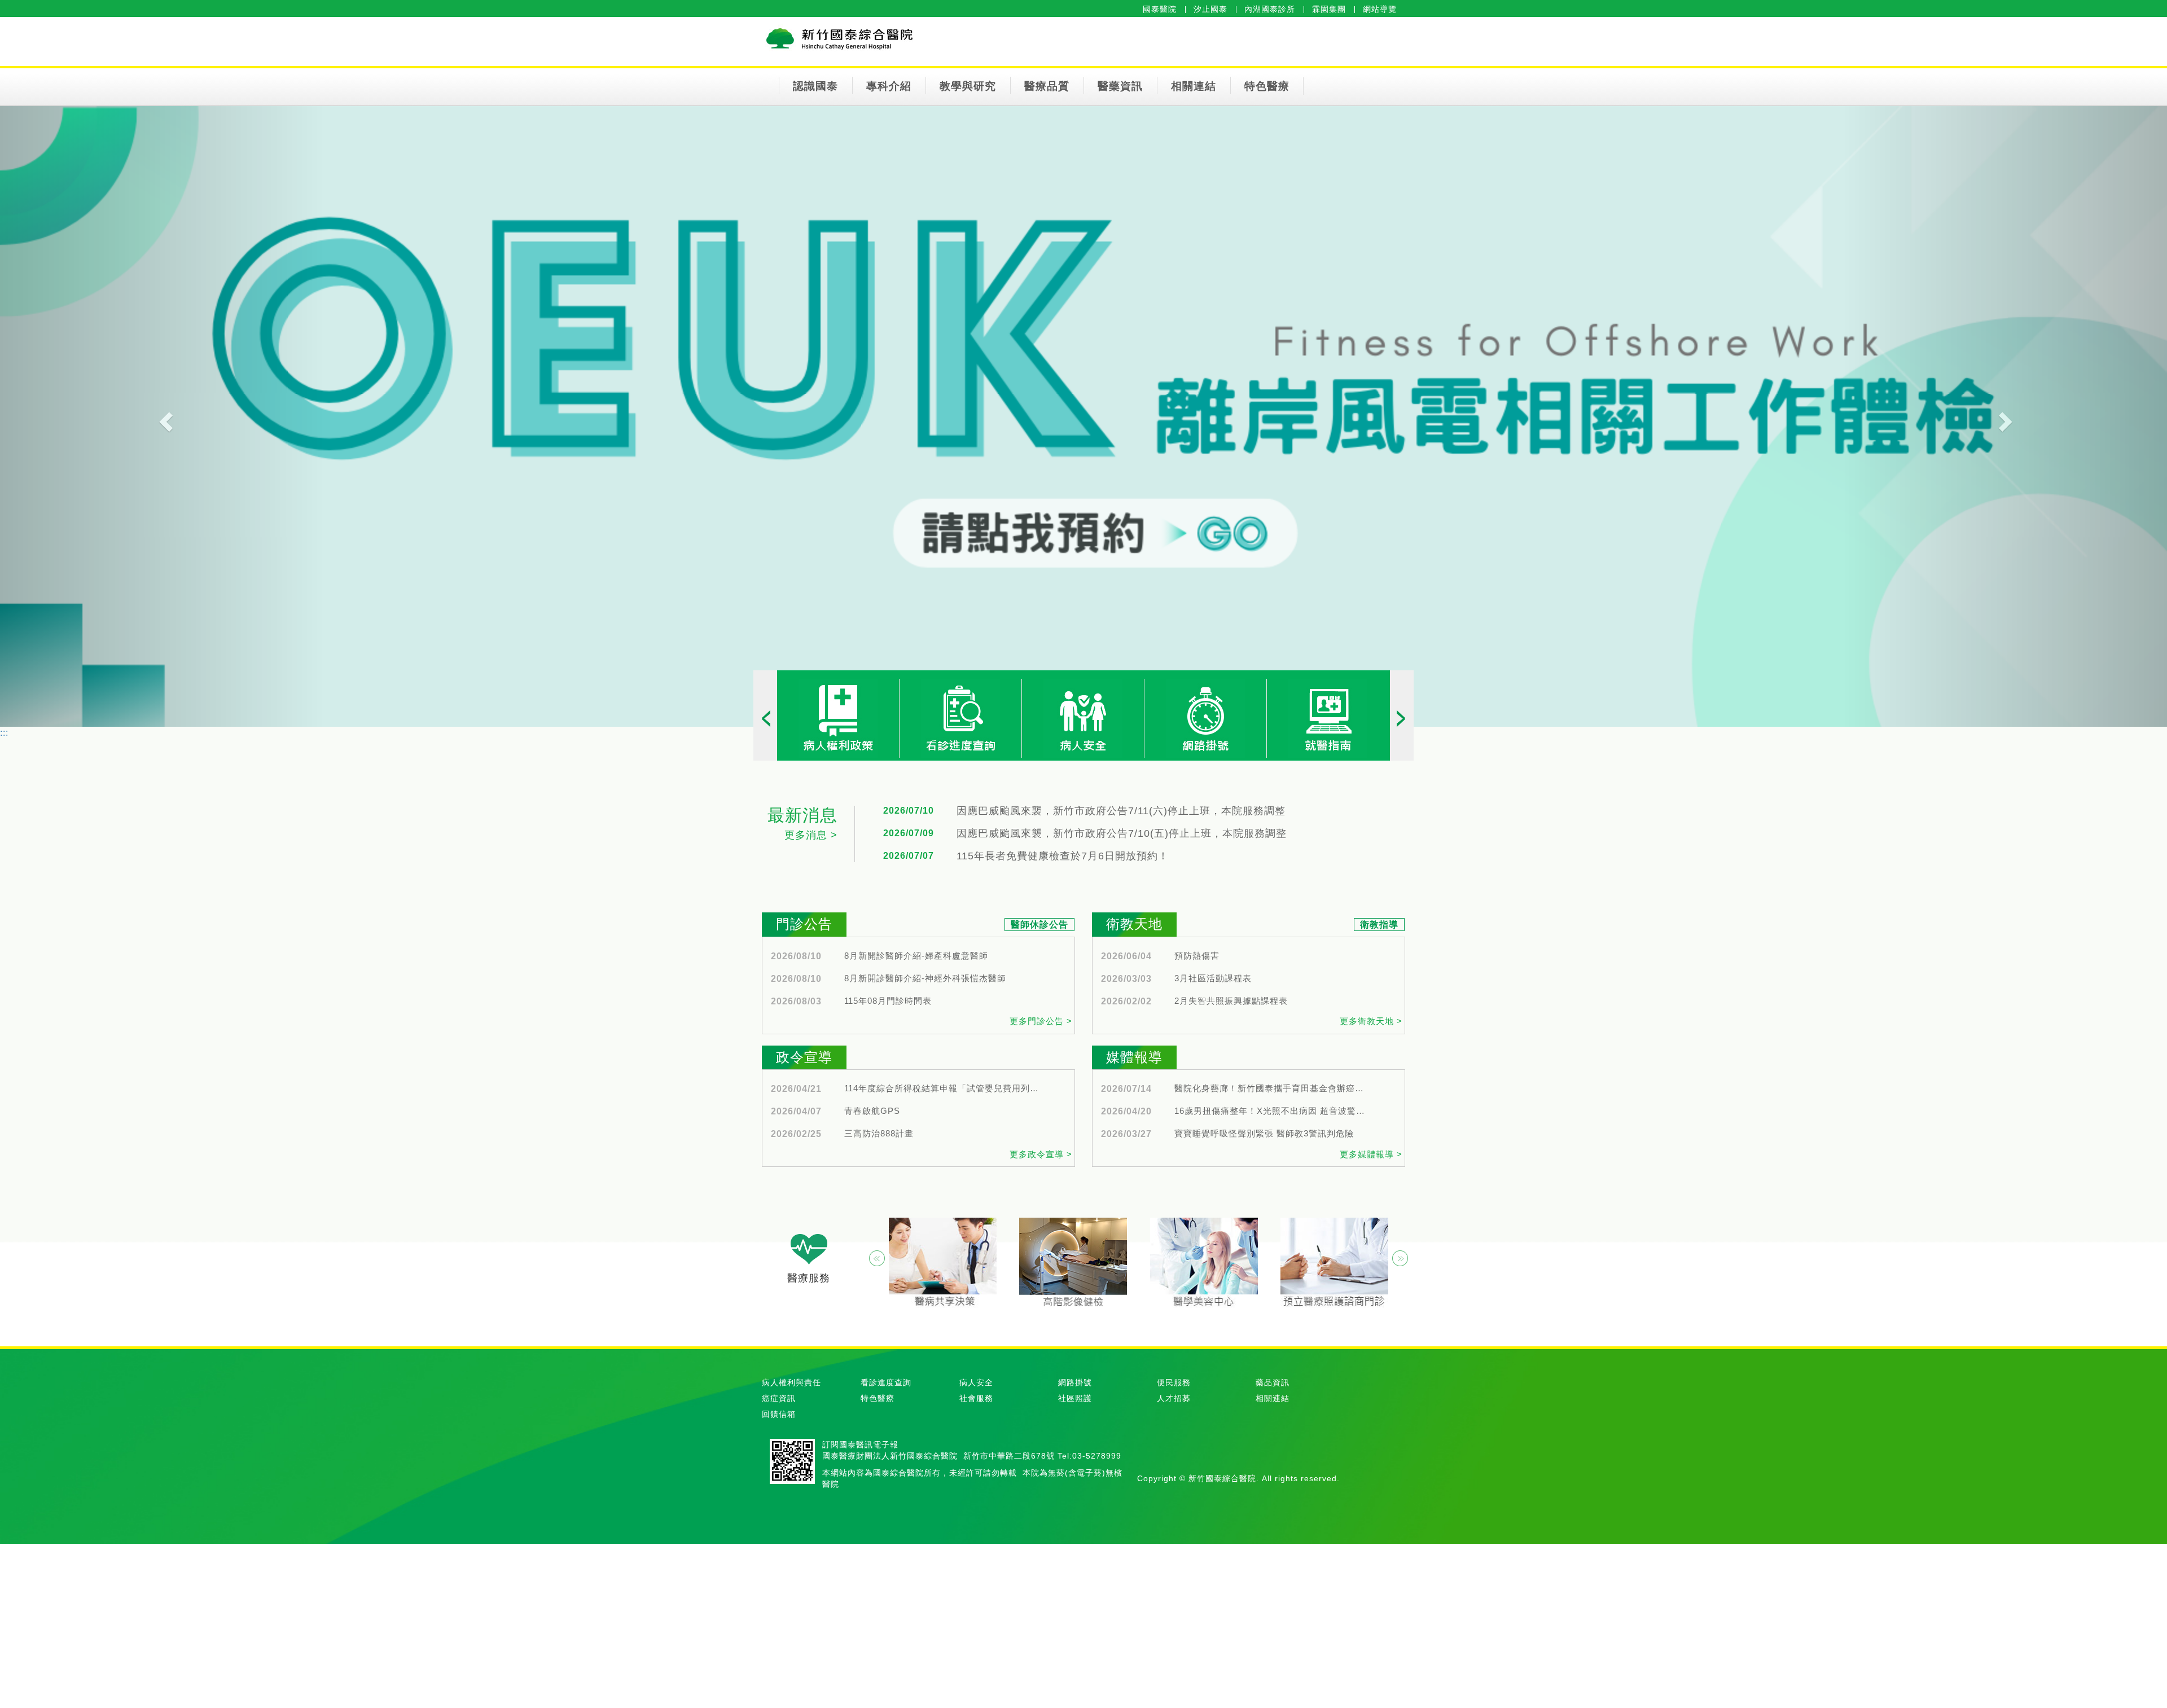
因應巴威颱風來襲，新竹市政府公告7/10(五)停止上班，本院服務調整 (1122, 834)
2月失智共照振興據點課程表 (1231, 1001)
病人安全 (976, 1382)
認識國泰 (815, 86)
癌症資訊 (779, 1398)
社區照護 (1075, 1398)
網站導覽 (1380, 9)
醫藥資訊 (1120, 86)
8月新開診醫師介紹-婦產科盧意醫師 (916, 956)
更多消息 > (811, 835)
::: (4, 733)
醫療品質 (1047, 86)
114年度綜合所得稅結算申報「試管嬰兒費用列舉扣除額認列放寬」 (943, 1088)
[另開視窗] (1205, 717)
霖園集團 (1329, 9)
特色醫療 (1267, 86)
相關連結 (1194, 86)
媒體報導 (1134, 1057)
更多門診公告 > (1041, 1021)
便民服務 (1174, 1382)
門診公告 (804, 924)
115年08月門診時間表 (888, 1001)
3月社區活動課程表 (1213, 978)
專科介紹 (889, 86)
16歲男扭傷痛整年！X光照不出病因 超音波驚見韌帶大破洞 (1273, 1111)
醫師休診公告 (1039, 925)
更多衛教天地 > (1371, 1021)
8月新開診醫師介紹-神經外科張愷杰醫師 (925, 978)
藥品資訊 (1273, 1382)
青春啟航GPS (872, 1111)
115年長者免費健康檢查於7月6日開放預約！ (1063, 856)
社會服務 (976, 1398)
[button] (163, 416)
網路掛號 (1075, 1382)
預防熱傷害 (1197, 956)
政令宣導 (804, 1057)
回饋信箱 (779, 1414)
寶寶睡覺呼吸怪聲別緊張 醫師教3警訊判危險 (1264, 1134)
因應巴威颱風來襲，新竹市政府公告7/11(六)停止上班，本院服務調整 (1121, 811)
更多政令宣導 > (1041, 1154)
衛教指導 (1379, 925)
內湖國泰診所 (1270, 9)
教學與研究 (968, 86)
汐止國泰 (1210, 9)
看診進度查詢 (886, 1382)
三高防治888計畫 (879, 1134)
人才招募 (1174, 1398)
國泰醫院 (1160, 9)
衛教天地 (1134, 924)
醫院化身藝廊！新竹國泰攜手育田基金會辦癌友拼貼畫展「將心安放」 (1273, 1088)
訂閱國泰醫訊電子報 (860, 1444)
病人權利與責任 (791, 1382)
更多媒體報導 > (1371, 1154)
